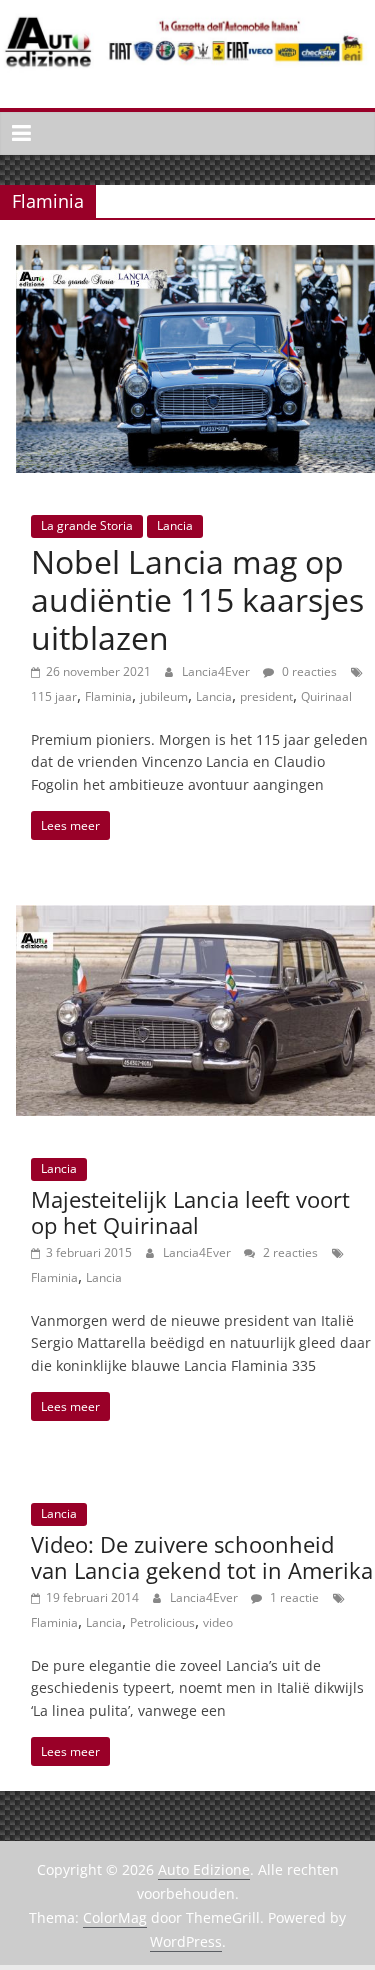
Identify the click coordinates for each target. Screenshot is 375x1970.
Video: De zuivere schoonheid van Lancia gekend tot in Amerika (202, 1557)
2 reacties (289, 1252)
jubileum (164, 696)
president (266, 696)
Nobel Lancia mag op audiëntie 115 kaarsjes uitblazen (197, 600)
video (218, 1622)
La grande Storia (87, 525)
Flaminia (108, 696)
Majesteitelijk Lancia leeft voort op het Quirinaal (190, 1212)
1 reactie (293, 1597)
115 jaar (54, 696)
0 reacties (308, 671)
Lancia (175, 525)
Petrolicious (162, 1622)
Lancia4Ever (217, 671)
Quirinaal (326, 696)
